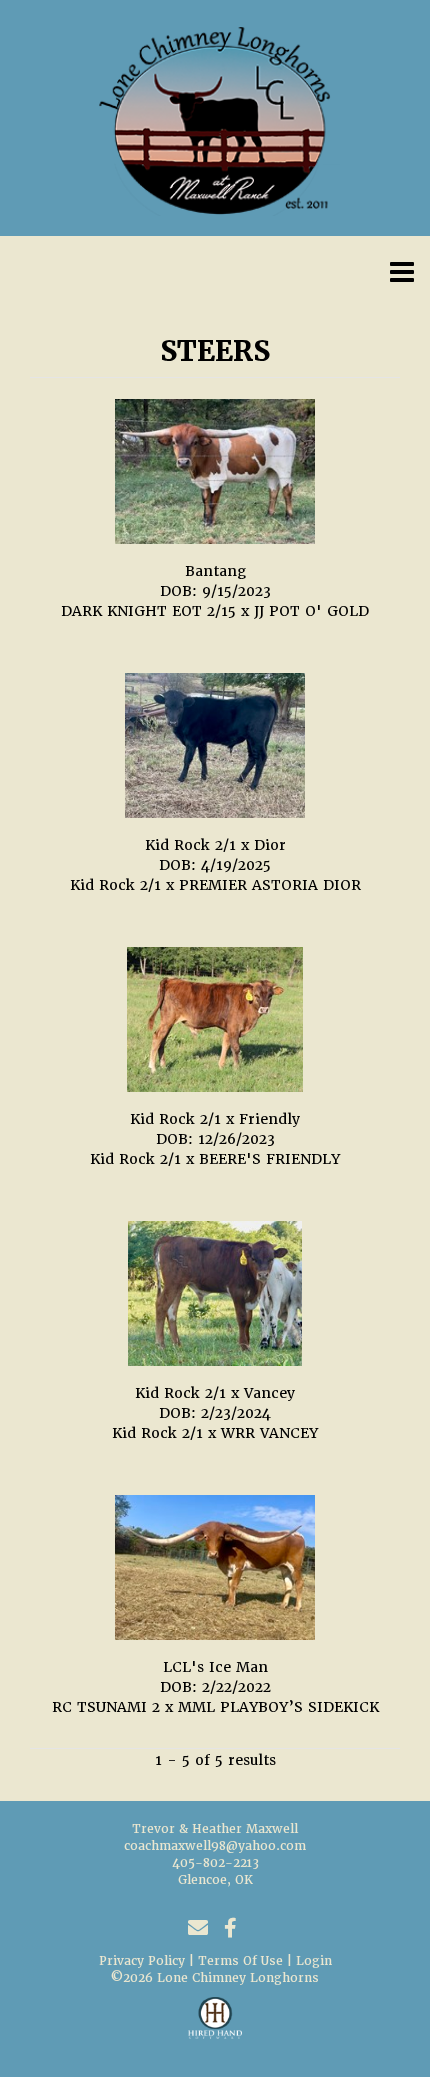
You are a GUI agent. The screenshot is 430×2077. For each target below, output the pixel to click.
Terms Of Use (240, 1961)
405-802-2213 (215, 1863)
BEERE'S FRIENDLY (269, 1159)
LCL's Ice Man (215, 1667)
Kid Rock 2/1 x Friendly (215, 1119)
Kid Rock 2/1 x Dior (215, 845)
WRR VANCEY (269, 1433)
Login (314, 1961)
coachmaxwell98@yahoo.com (215, 1846)
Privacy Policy (142, 1961)
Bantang (215, 571)
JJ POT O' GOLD (311, 611)
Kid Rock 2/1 (115, 885)
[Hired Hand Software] (215, 2027)
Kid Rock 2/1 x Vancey (215, 1393)
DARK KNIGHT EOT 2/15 (148, 611)
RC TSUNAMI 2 (106, 1707)
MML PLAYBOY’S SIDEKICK (278, 1707)
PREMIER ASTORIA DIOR (270, 885)
